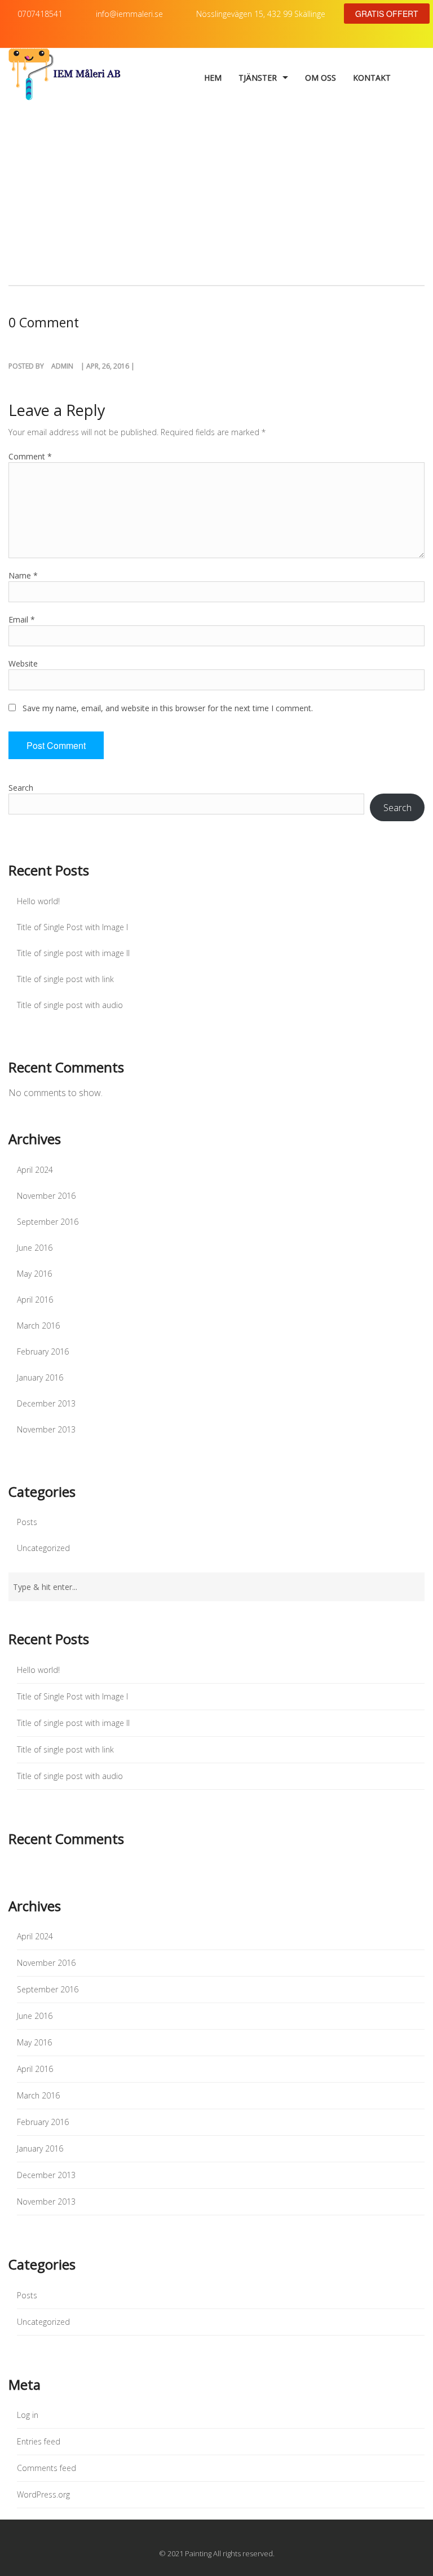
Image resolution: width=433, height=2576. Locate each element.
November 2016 (46, 1196)
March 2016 (38, 1326)
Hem (213, 78)
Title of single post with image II (73, 953)
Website (23, 663)
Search (21, 788)
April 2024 (35, 1170)
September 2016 (48, 1222)
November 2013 (46, 1429)
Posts (27, 1522)
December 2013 (46, 1403)
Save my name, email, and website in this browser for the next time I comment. (168, 708)
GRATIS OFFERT (387, 14)
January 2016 (40, 1377)
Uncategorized (43, 1548)
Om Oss (321, 78)
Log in (28, 2415)
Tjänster (258, 78)
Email (22, 619)
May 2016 (34, 1274)
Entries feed (39, 2441)
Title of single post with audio (70, 1005)
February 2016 (43, 1351)
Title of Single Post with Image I (72, 927)
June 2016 (35, 1248)
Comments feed (47, 2468)
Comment (30, 456)
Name (23, 575)
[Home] (65, 78)
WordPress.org (43, 2494)
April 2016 (35, 1300)
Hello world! (38, 901)
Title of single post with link (65, 979)
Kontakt (372, 78)
